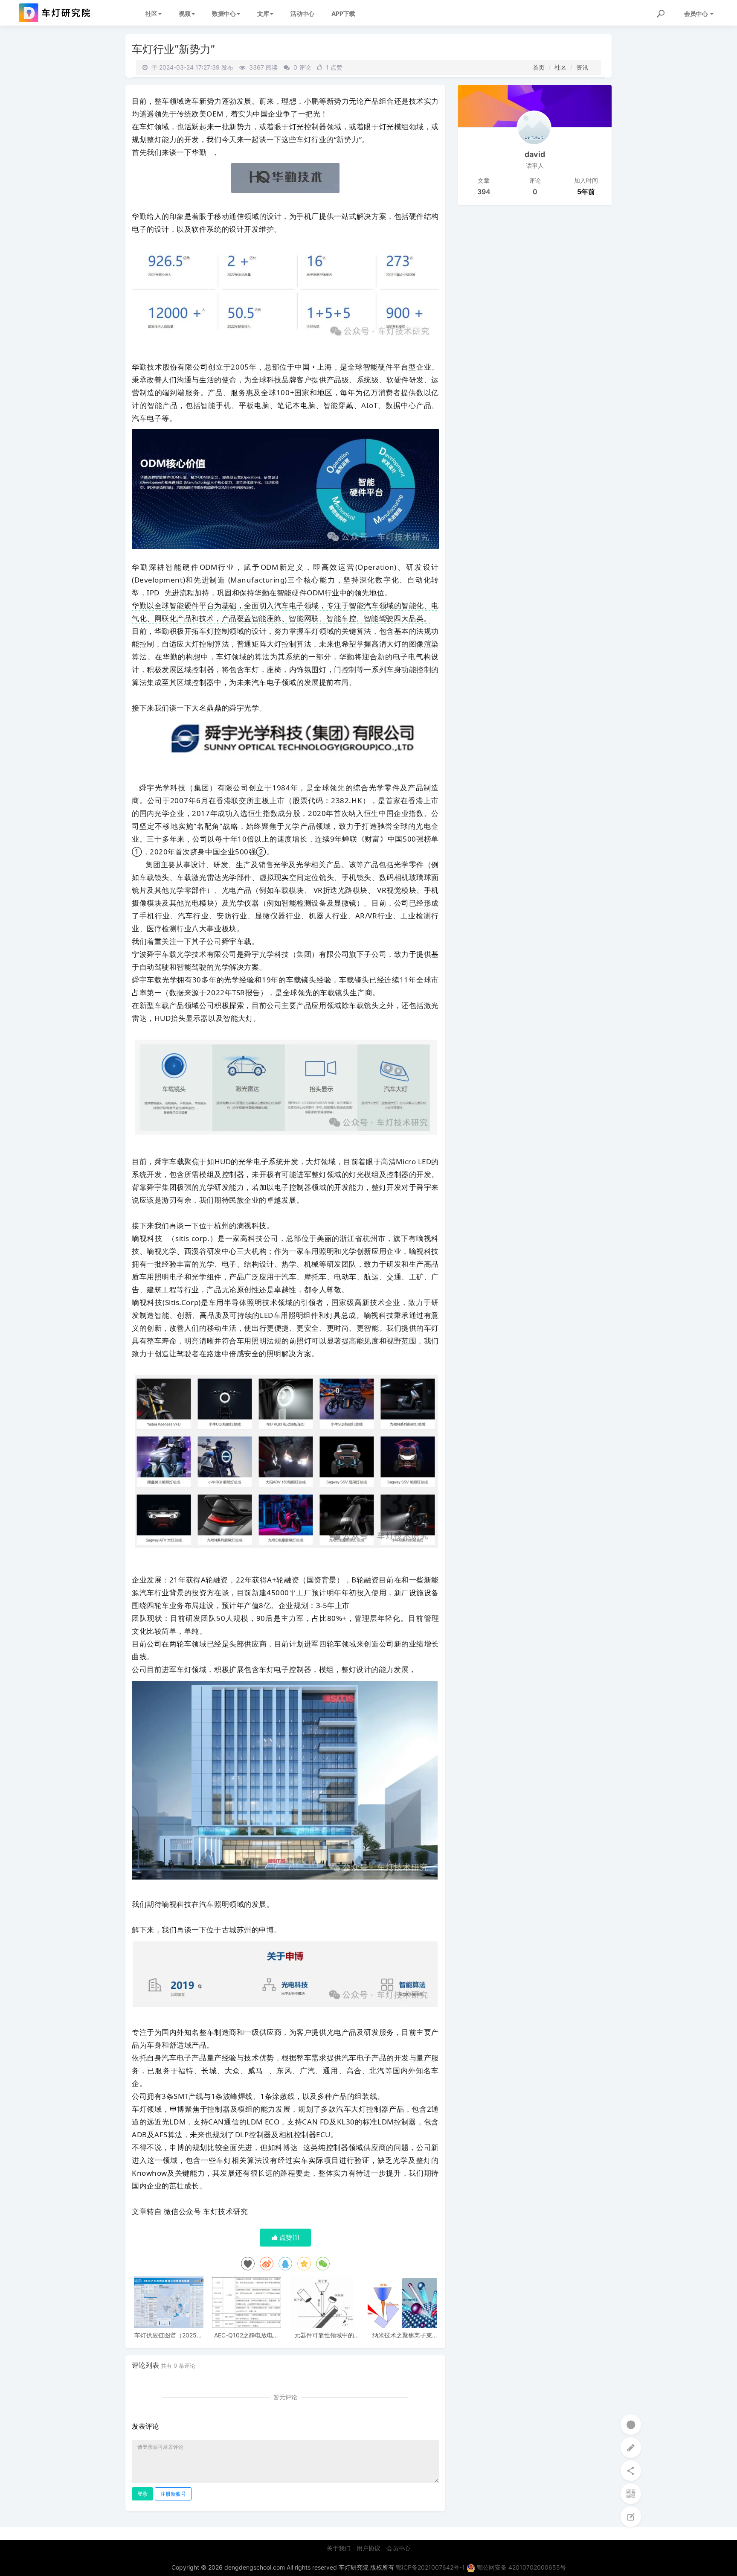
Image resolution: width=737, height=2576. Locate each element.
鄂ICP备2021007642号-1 (430, 2567)
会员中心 (398, 2548)
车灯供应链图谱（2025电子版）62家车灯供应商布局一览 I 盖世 (168, 2335)
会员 (696, 13)
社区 (151, 13)
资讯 (582, 67)
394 (484, 192)
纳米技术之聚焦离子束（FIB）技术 (402, 2335)
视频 (185, 13)
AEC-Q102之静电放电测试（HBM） (247, 2335)
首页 (539, 67)
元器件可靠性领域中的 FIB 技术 (324, 2335)
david (535, 154)
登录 (142, 2494)
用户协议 (368, 2548)
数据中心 (224, 13)
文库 (263, 13)
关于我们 (339, 2548)
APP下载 (343, 13)
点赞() (289, 2237)
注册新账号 (173, 2494)
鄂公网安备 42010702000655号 (521, 2567)
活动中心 (302, 13)
